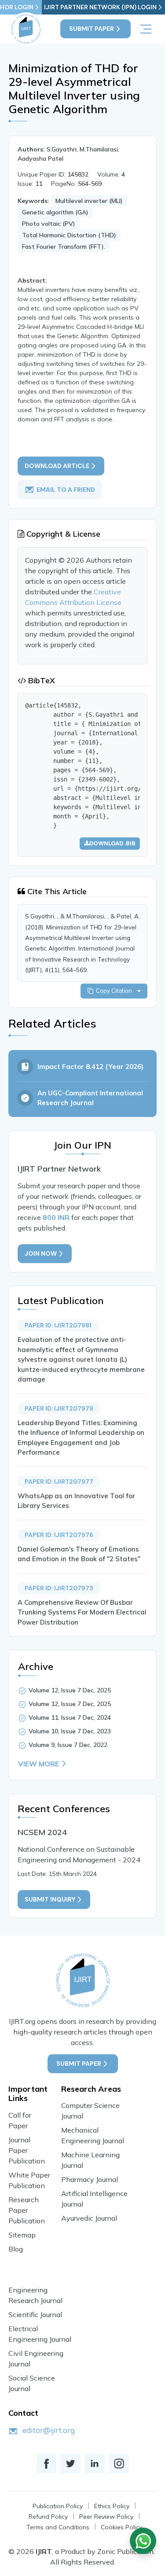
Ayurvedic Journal (89, 2218)
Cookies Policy (121, 2527)
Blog (16, 2249)
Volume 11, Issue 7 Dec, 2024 (70, 1717)
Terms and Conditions (58, 2527)
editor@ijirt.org (49, 2430)
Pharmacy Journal (90, 2179)
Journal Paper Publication (27, 2150)
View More (38, 1764)
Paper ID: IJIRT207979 (59, 1408)
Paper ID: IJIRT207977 (59, 1481)
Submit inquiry (50, 1899)
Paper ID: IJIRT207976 (59, 1535)
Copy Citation (115, 991)
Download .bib (112, 843)
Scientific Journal (35, 2314)
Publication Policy (58, 2506)
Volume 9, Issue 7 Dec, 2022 (68, 1745)
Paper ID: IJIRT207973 (59, 1588)
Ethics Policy (112, 2506)
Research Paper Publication (27, 2210)
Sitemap (22, 2235)
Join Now (41, 1253)
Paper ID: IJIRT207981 (58, 1325)
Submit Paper (92, 29)
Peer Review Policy (106, 2517)
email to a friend (66, 490)
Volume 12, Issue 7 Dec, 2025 (70, 1690)
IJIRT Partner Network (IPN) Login (100, 7)
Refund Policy (48, 2517)
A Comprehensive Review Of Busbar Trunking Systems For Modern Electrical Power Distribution (82, 1612)
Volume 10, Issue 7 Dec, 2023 (70, 1731)
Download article (57, 466)
